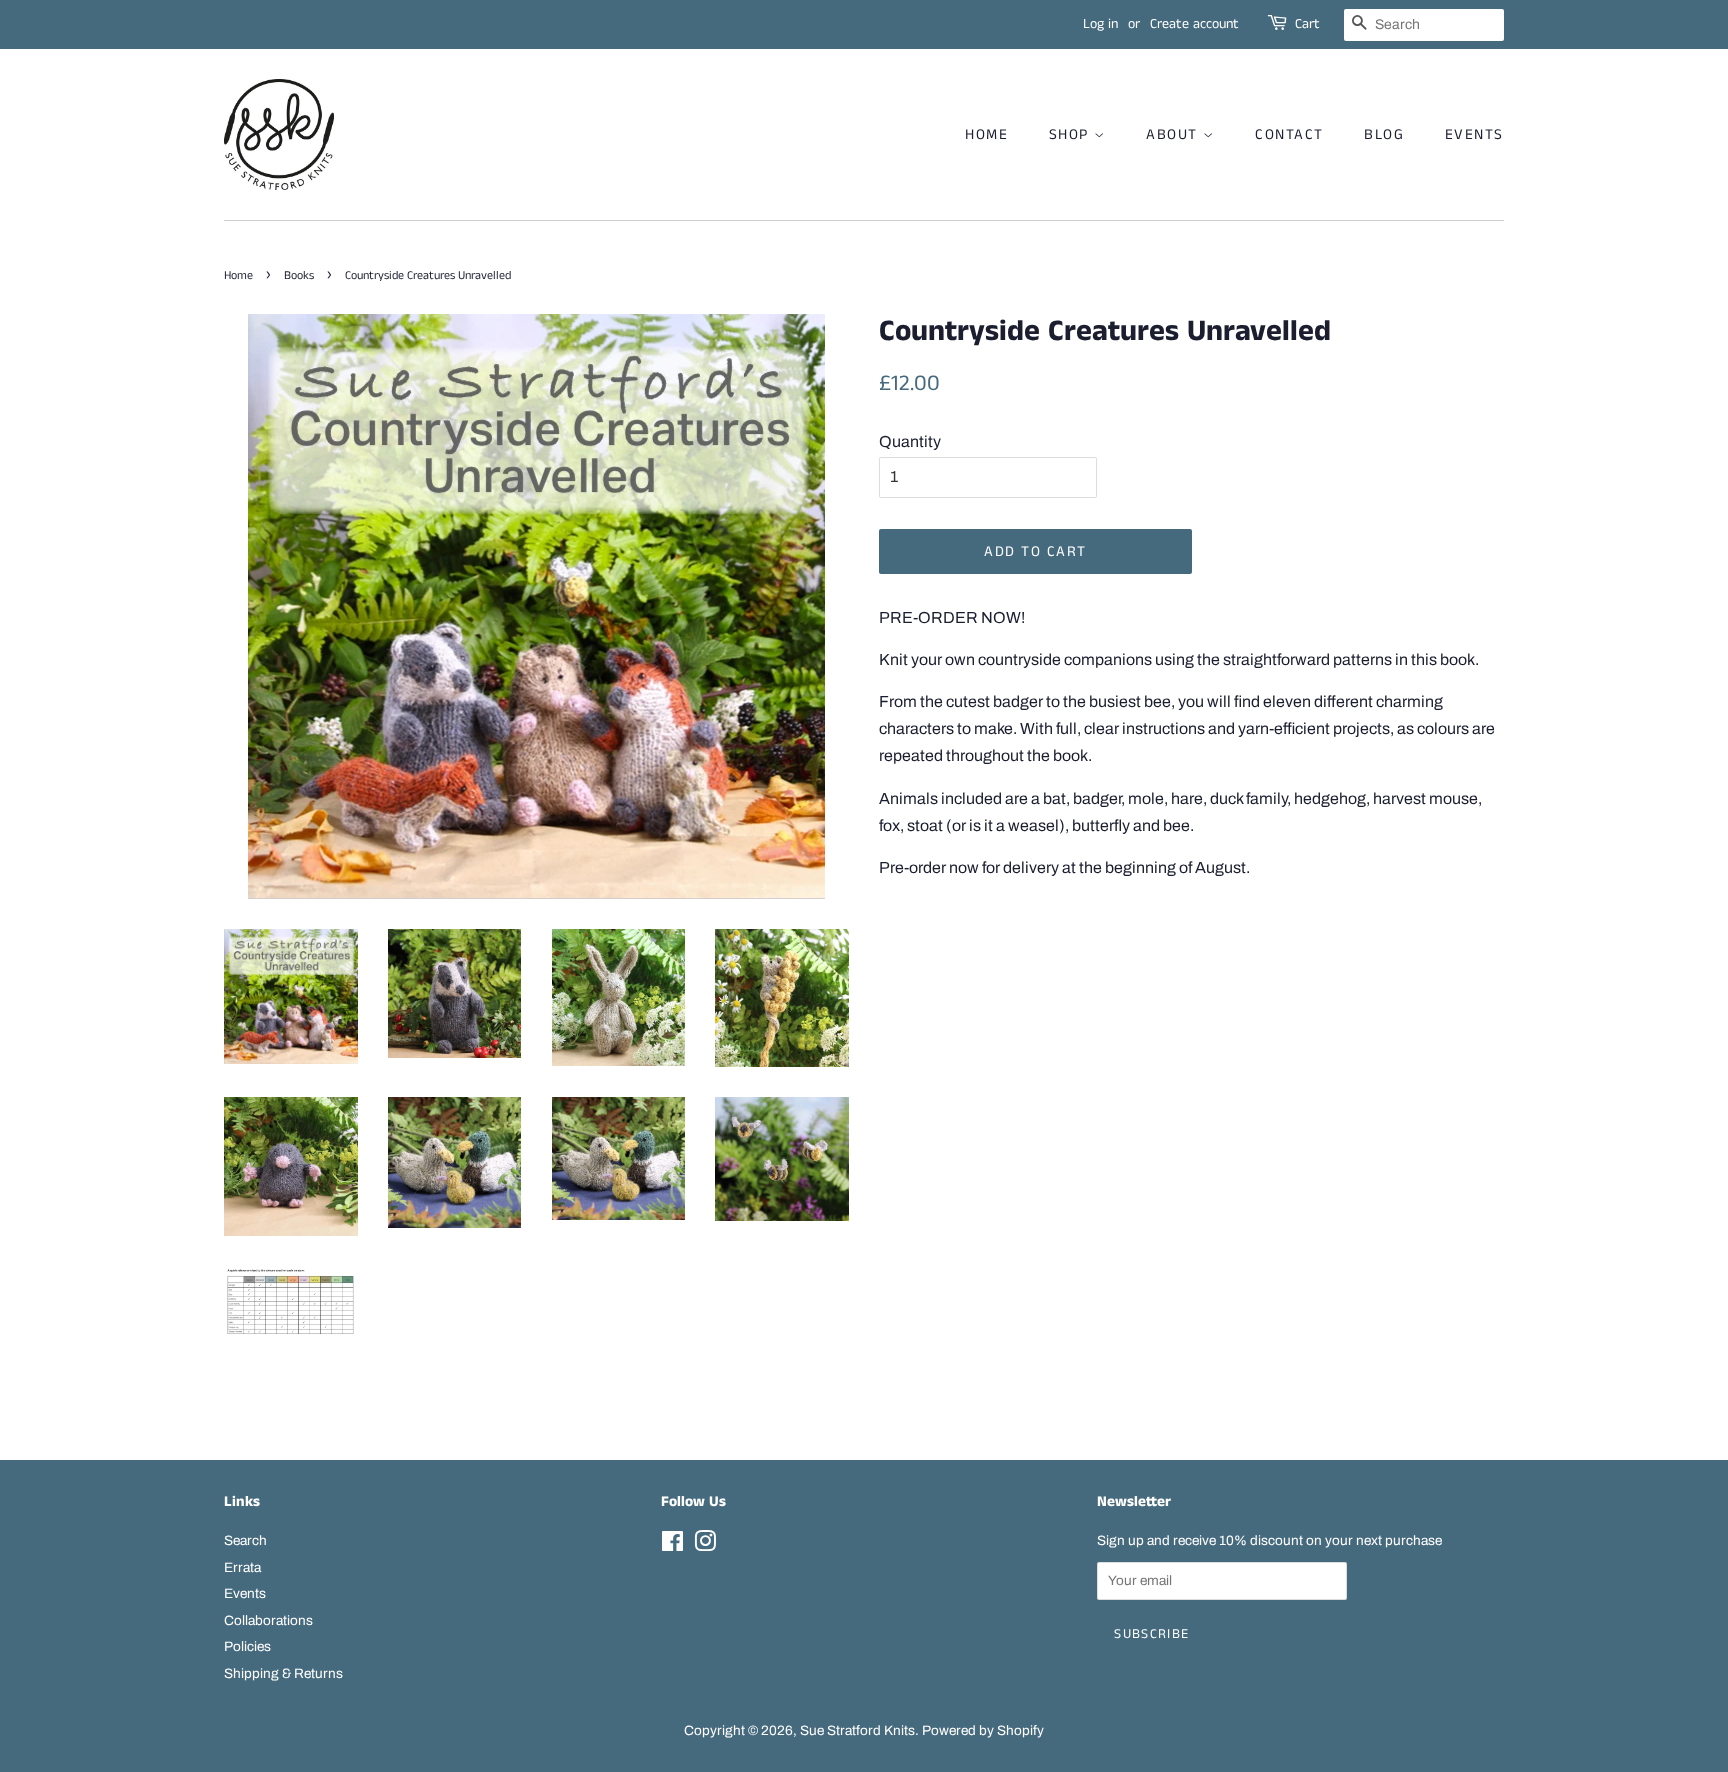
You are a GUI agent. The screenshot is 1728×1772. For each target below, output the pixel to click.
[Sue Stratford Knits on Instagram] (705, 1545)
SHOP (1072, 134)
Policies (247, 1646)
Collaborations (268, 1620)
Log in (1100, 24)
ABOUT (1174, 134)
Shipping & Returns (283, 1673)
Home (238, 275)
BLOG (1384, 134)
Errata (242, 1567)
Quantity (910, 441)
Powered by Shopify (983, 1730)
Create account (1194, 24)
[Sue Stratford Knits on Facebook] (672, 1545)
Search (245, 1540)
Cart (1307, 24)
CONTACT (1289, 134)
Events (245, 1593)
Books (299, 275)
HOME (986, 134)
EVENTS (1474, 134)
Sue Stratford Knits (857, 1730)
